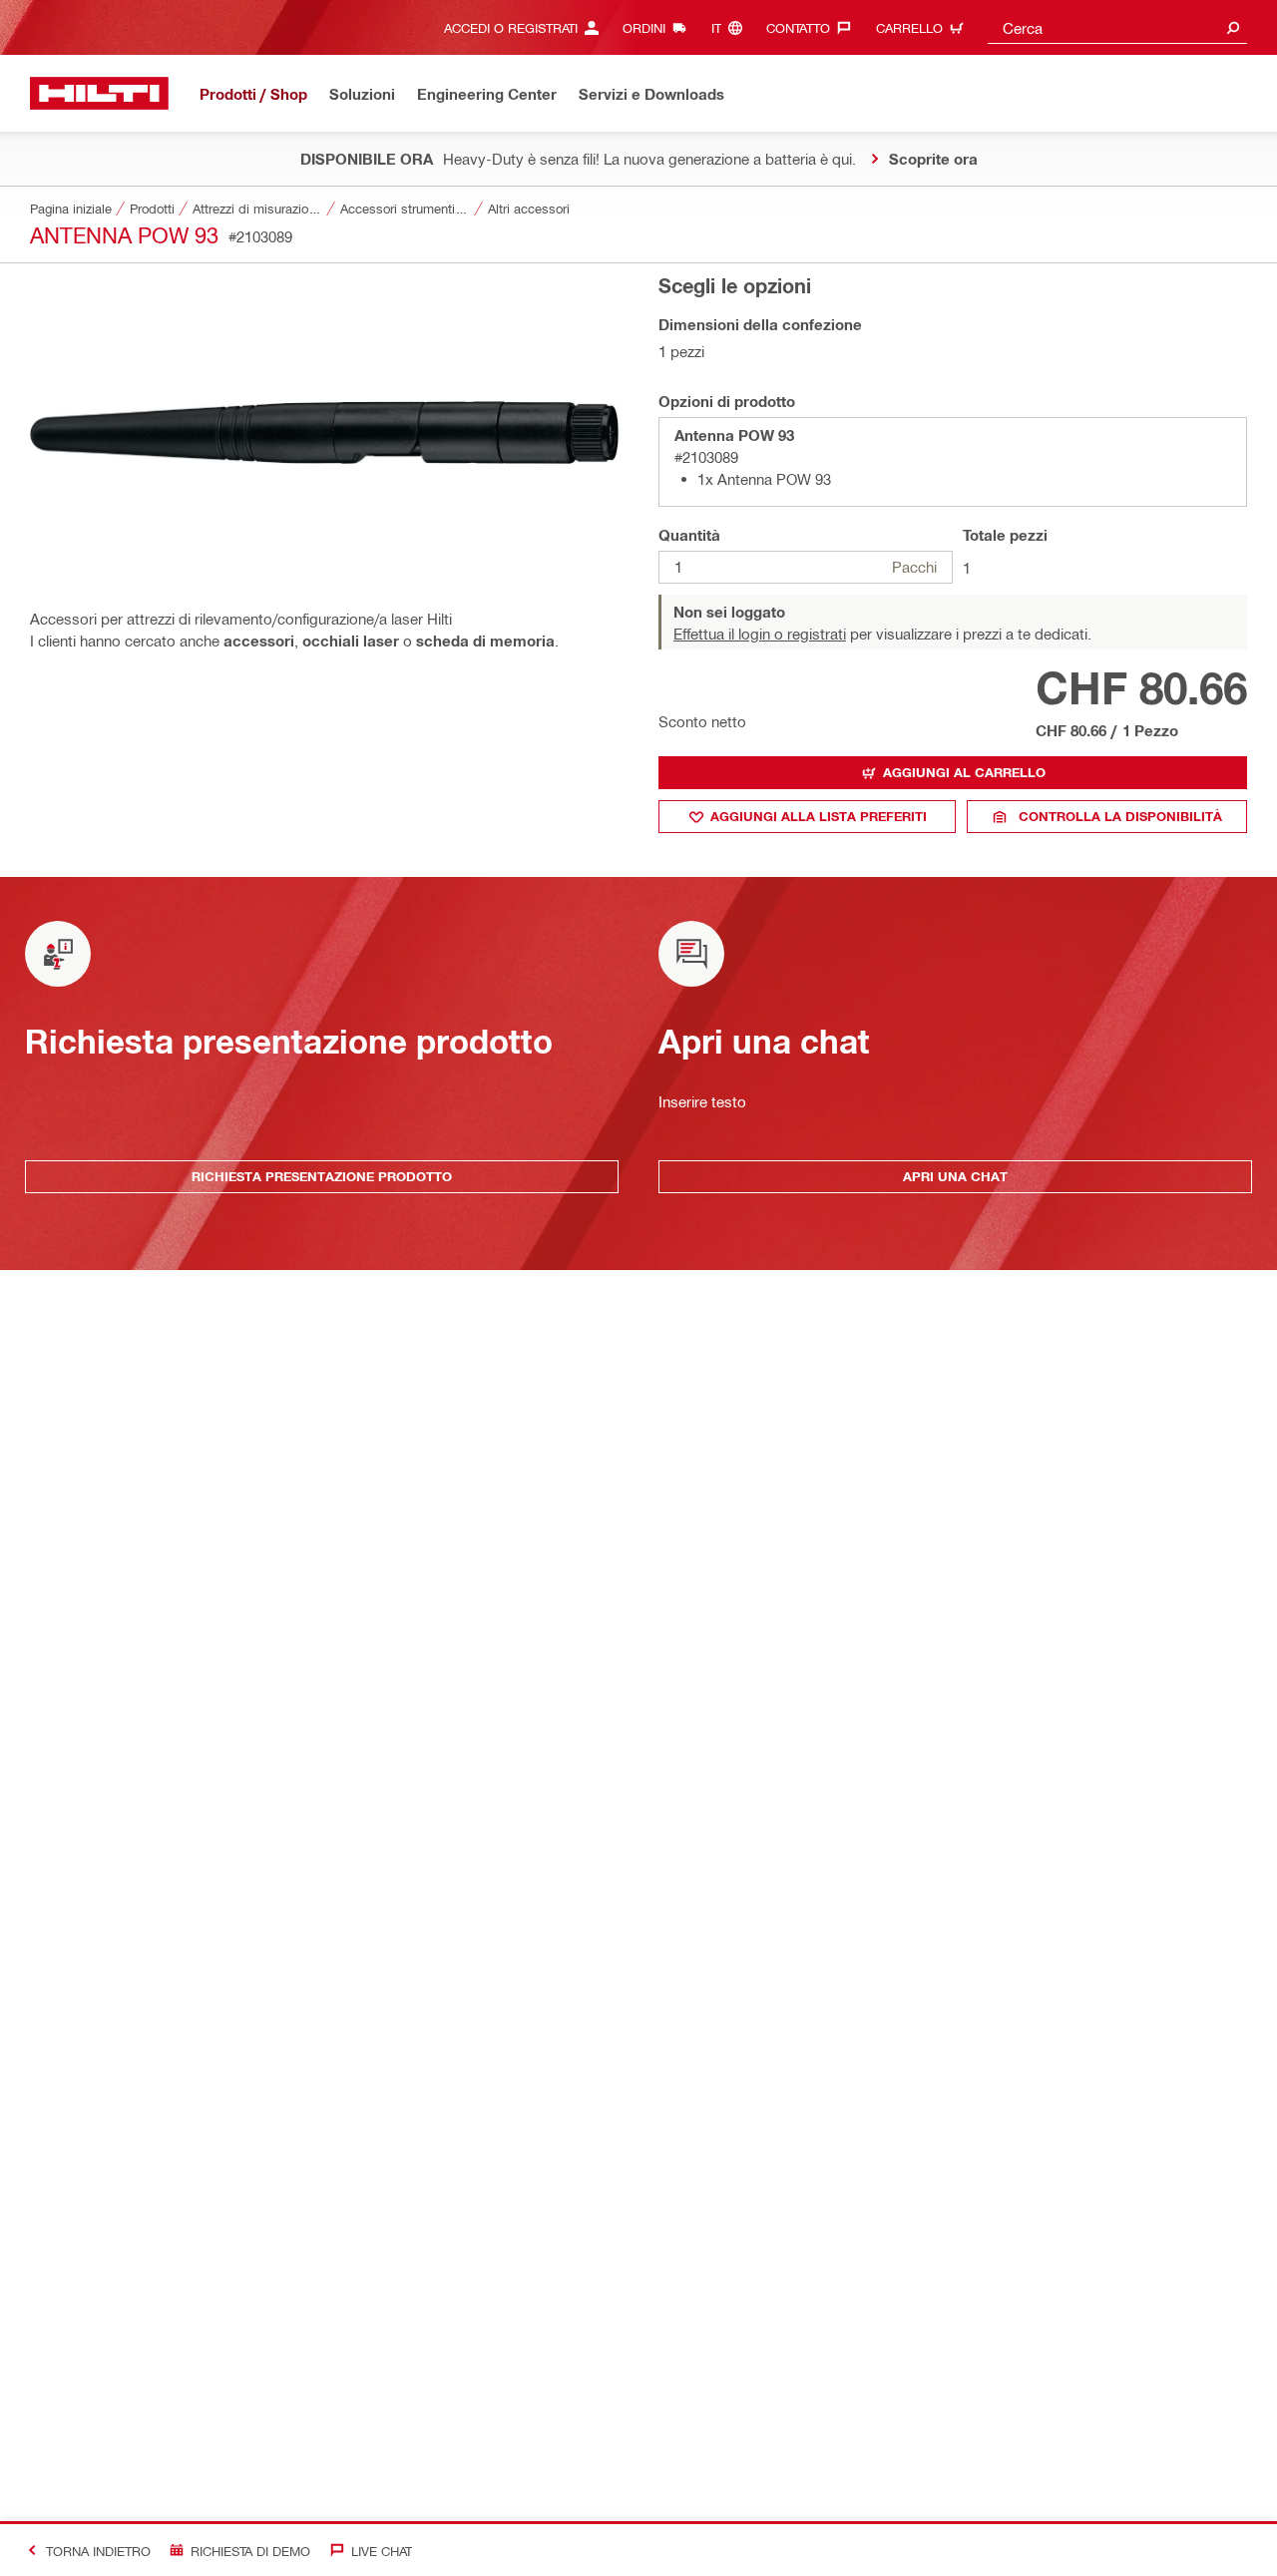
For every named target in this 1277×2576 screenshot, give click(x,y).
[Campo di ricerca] (1233, 27)
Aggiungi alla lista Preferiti (819, 816)
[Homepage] (99, 93)
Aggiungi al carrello (964, 772)
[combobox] (1117, 27)
